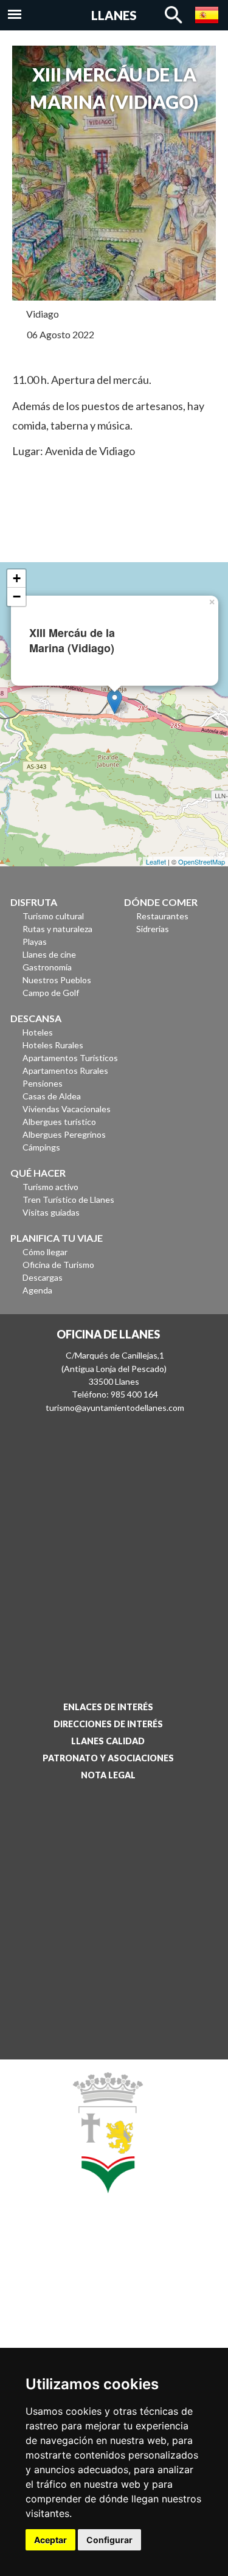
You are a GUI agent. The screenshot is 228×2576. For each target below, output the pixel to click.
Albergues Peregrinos (64, 1134)
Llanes (114, 15)
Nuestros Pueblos (57, 980)
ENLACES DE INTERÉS (108, 1707)
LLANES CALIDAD (108, 1741)
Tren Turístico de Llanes (68, 1199)
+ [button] (17, 578)
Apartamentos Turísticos (70, 1058)
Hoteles (38, 1032)
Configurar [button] (109, 2540)
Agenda (37, 1290)
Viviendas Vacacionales (67, 1109)
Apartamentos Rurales (65, 1070)
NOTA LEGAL (108, 1775)
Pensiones (43, 1083)
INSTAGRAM (103, 2308)
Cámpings (41, 1147)
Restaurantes (162, 916)
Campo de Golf (51, 993)
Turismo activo (50, 1187)
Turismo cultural (53, 916)
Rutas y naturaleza (57, 929)
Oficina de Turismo (58, 1265)
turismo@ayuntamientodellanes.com (115, 1408)
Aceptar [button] (50, 2540)
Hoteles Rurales (53, 1045)
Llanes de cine (49, 954)
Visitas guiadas (51, 1212)
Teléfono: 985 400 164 (115, 1394)
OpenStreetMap (202, 862)
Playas (35, 942)
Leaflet (156, 862)
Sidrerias (153, 929)
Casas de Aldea (52, 1096)
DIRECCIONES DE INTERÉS (108, 1724)
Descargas (43, 1277)
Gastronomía (47, 967)
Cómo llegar (45, 1252)
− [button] (17, 597)
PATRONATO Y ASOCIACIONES (108, 1758)
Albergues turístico (59, 1122)
